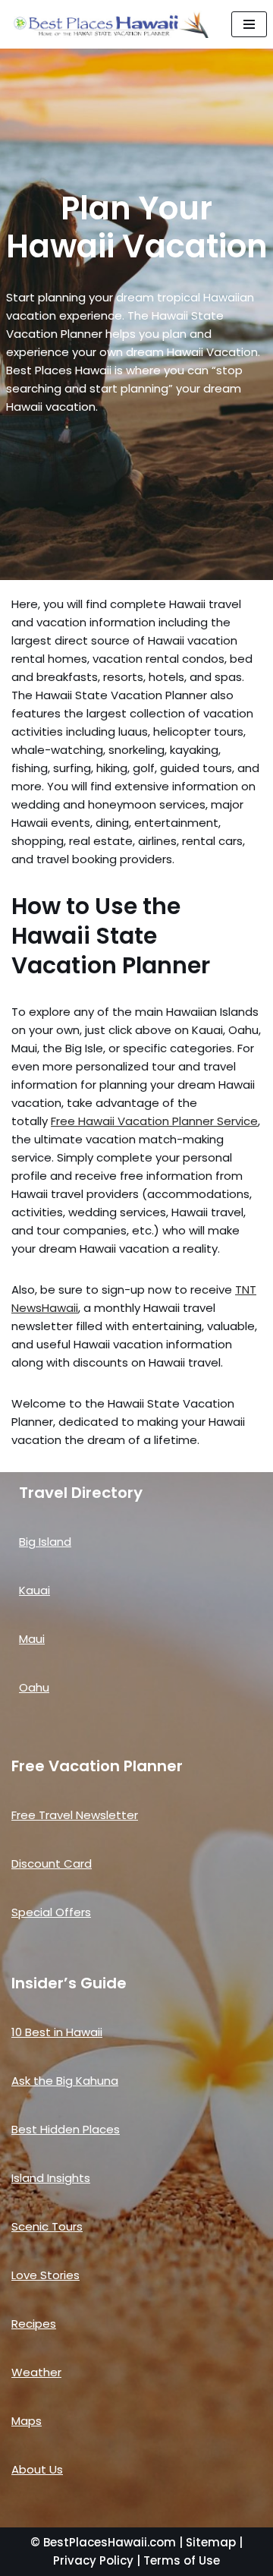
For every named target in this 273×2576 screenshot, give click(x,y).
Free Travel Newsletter (75, 1815)
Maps (27, 2421)
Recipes (34, 2324)
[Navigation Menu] (249, 24)
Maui (32, 1639)
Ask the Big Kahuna (65, 2081)
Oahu (34, 1687)
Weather (36, 2372)
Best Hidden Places (66, 2129)
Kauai (35, 1590)
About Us (37, 2469)
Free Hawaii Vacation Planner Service (154, 1121)
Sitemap (211, 2542)
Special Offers (51, 1912)
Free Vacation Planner (97, 1766)
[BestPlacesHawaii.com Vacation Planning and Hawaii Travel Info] (110, 24)
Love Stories (45, 2275)
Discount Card (52, 1863)
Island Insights (51, 2178)
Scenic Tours (47, 2226)
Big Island (45, 1542)
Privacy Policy (93, 2560)
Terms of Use (182, 2560)
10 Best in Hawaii (57, 2032)
